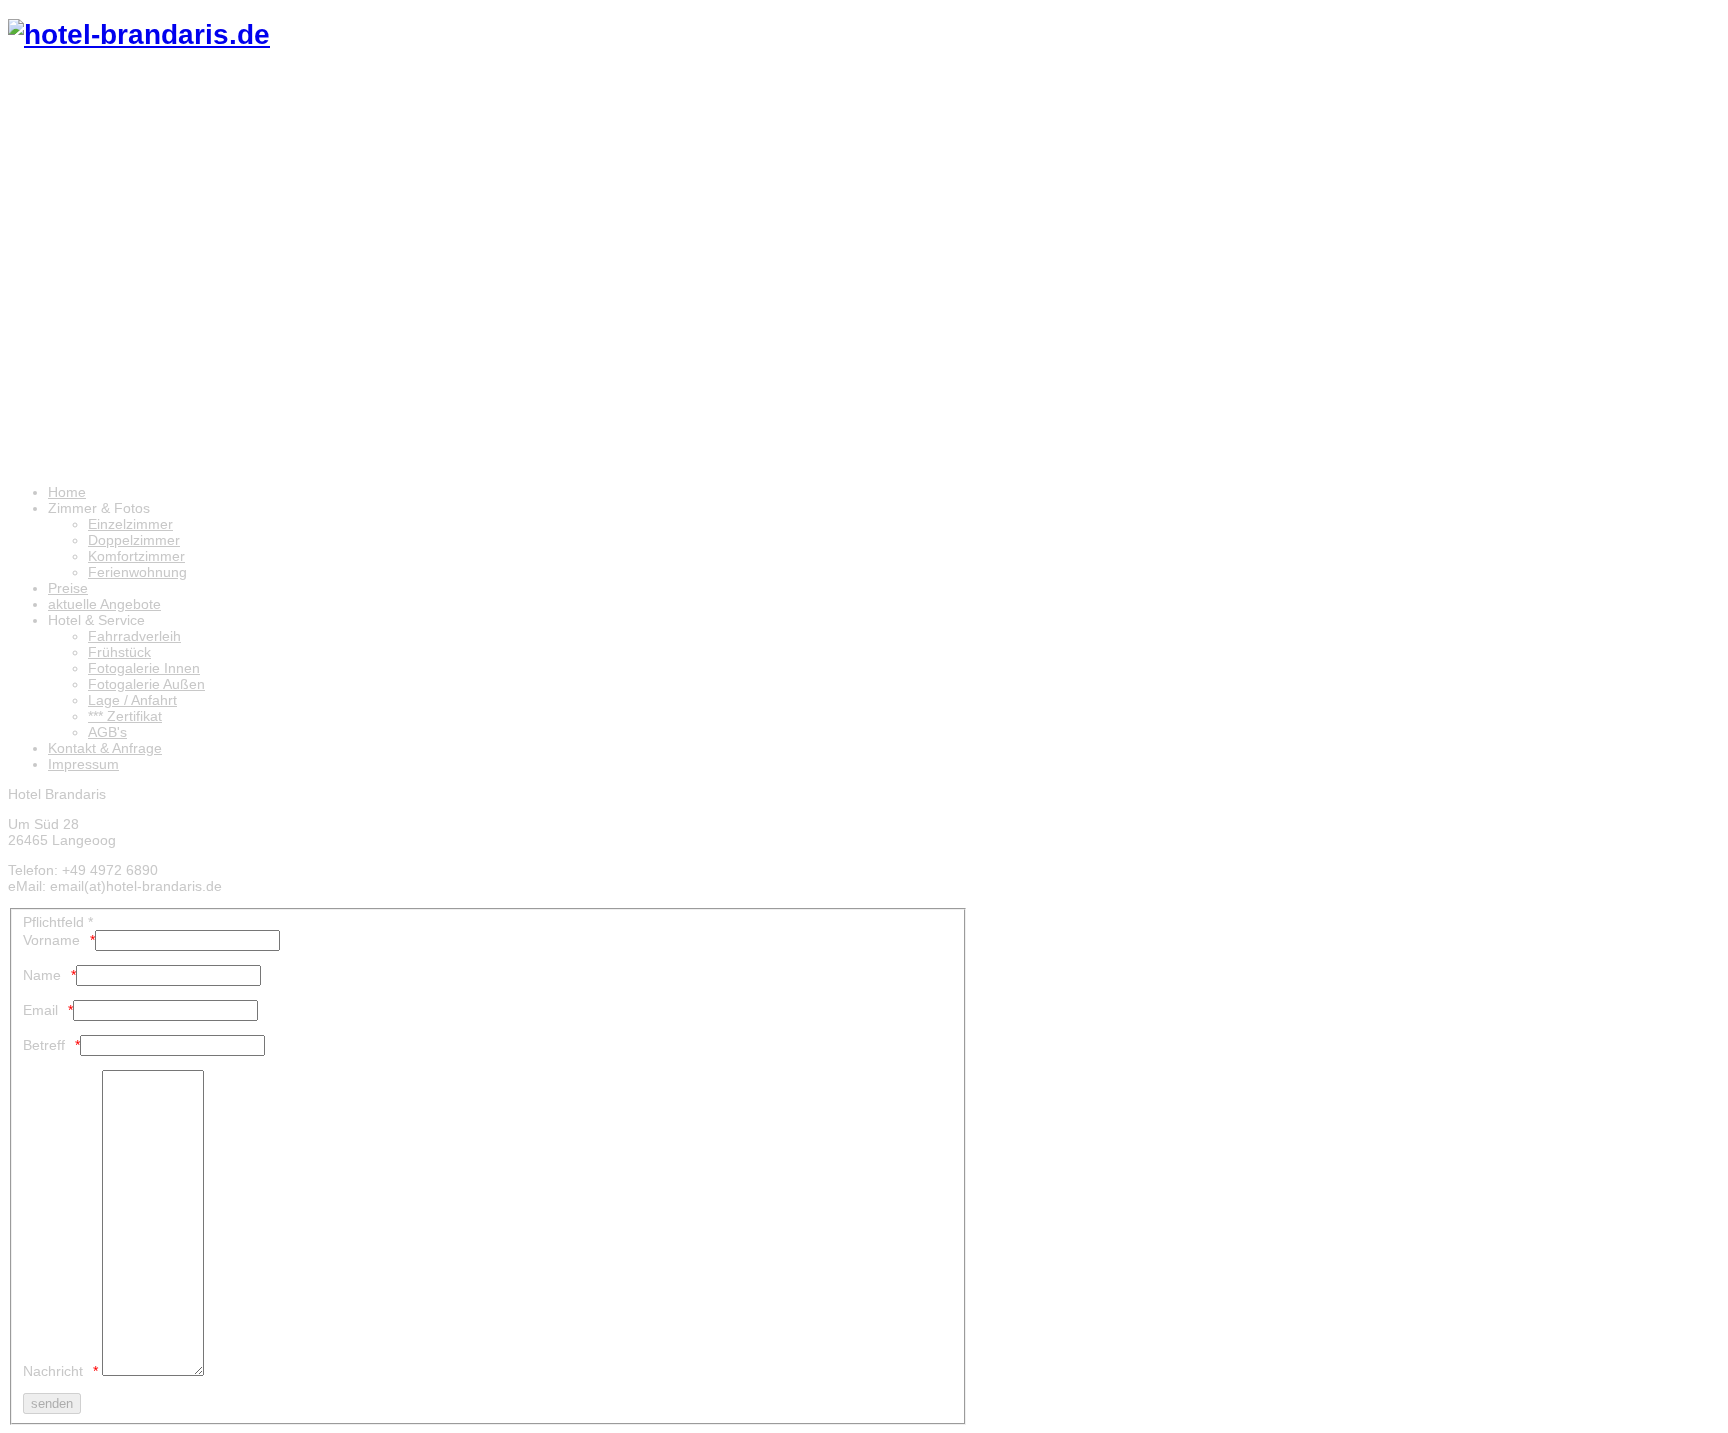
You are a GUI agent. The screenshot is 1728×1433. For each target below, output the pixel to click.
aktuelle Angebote (104, 604)
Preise (68, 588)
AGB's (107, 732)
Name (42, 975)
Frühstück (119, 652)
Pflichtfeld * (58, 922)
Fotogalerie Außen (146, 684)
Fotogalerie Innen (144, 668)
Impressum (83, 764)
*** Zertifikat (125, 716)
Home (67, 492)
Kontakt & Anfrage (105, 748)
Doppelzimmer (134, 540)
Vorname (51, 940)
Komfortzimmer (136, 556)
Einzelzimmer (130, 524)
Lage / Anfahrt (132, 700)
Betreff (44, 1045)
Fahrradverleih (134, 636)
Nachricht (53, 1371)
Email (40, 1010)
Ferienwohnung (137, 572)
